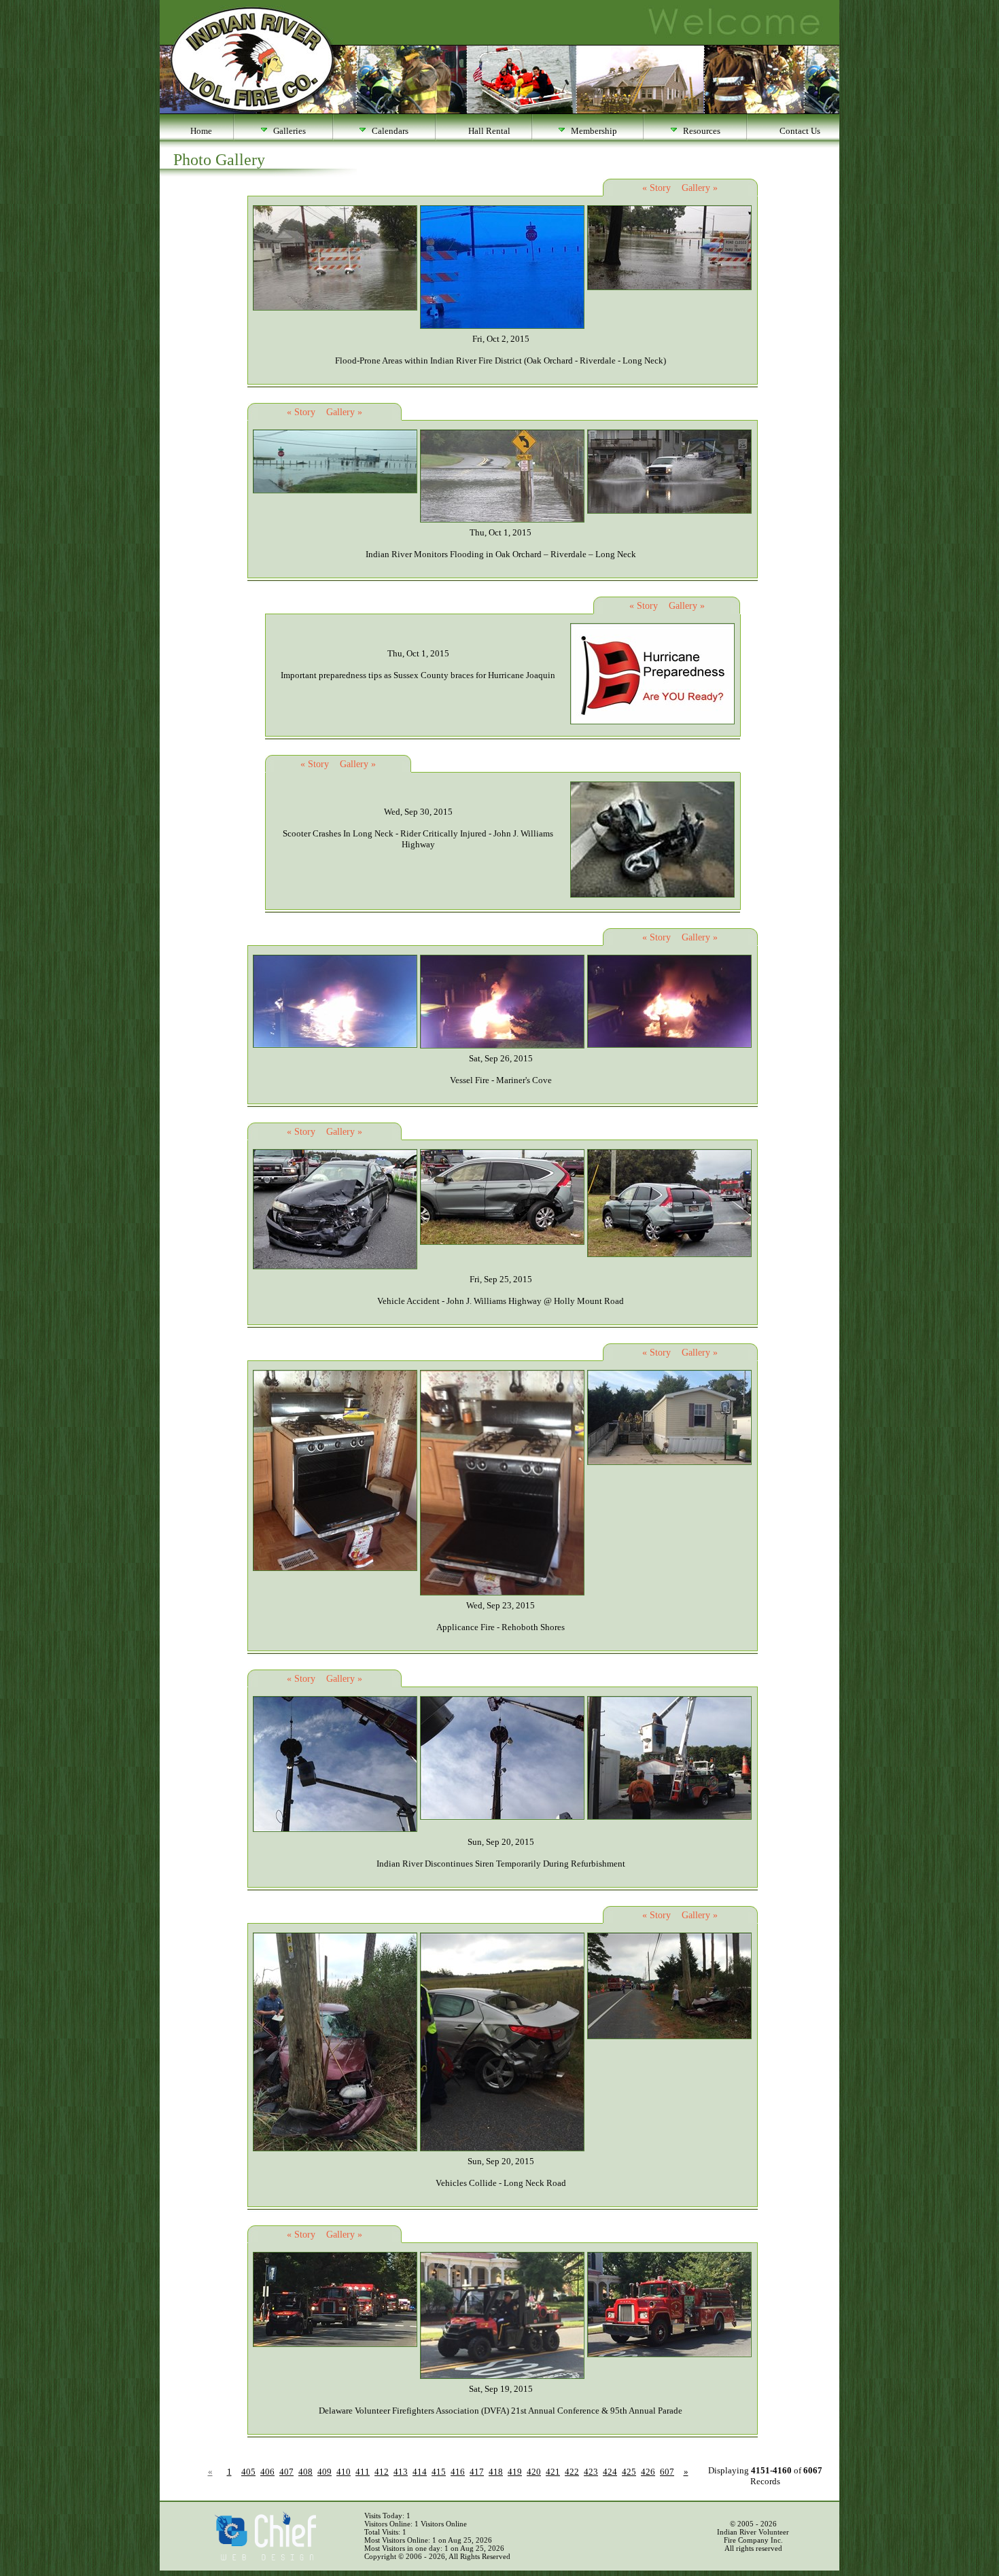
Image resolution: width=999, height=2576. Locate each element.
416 (458, 2472)
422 (572, 2472)
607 (667, 2472)
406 (267, 2472)
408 (305, 2472)
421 (553, 2472)
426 (648, 2472)
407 (286, 2472)
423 (591, 2472)
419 (515, 2472)
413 (401, 2472)
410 (344, 2472)
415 (439, 2472)
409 (325, 2472)
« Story (656, 188)
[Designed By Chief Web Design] (265, 2558)
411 (363, 2472)
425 (629, 2472)
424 (610, 2472)
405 (248, 2472)
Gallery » (700, 188)
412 (382, 2472)
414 (420, 2472)
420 (534, 2472)
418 (496, 2472)
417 (477, 2472)
